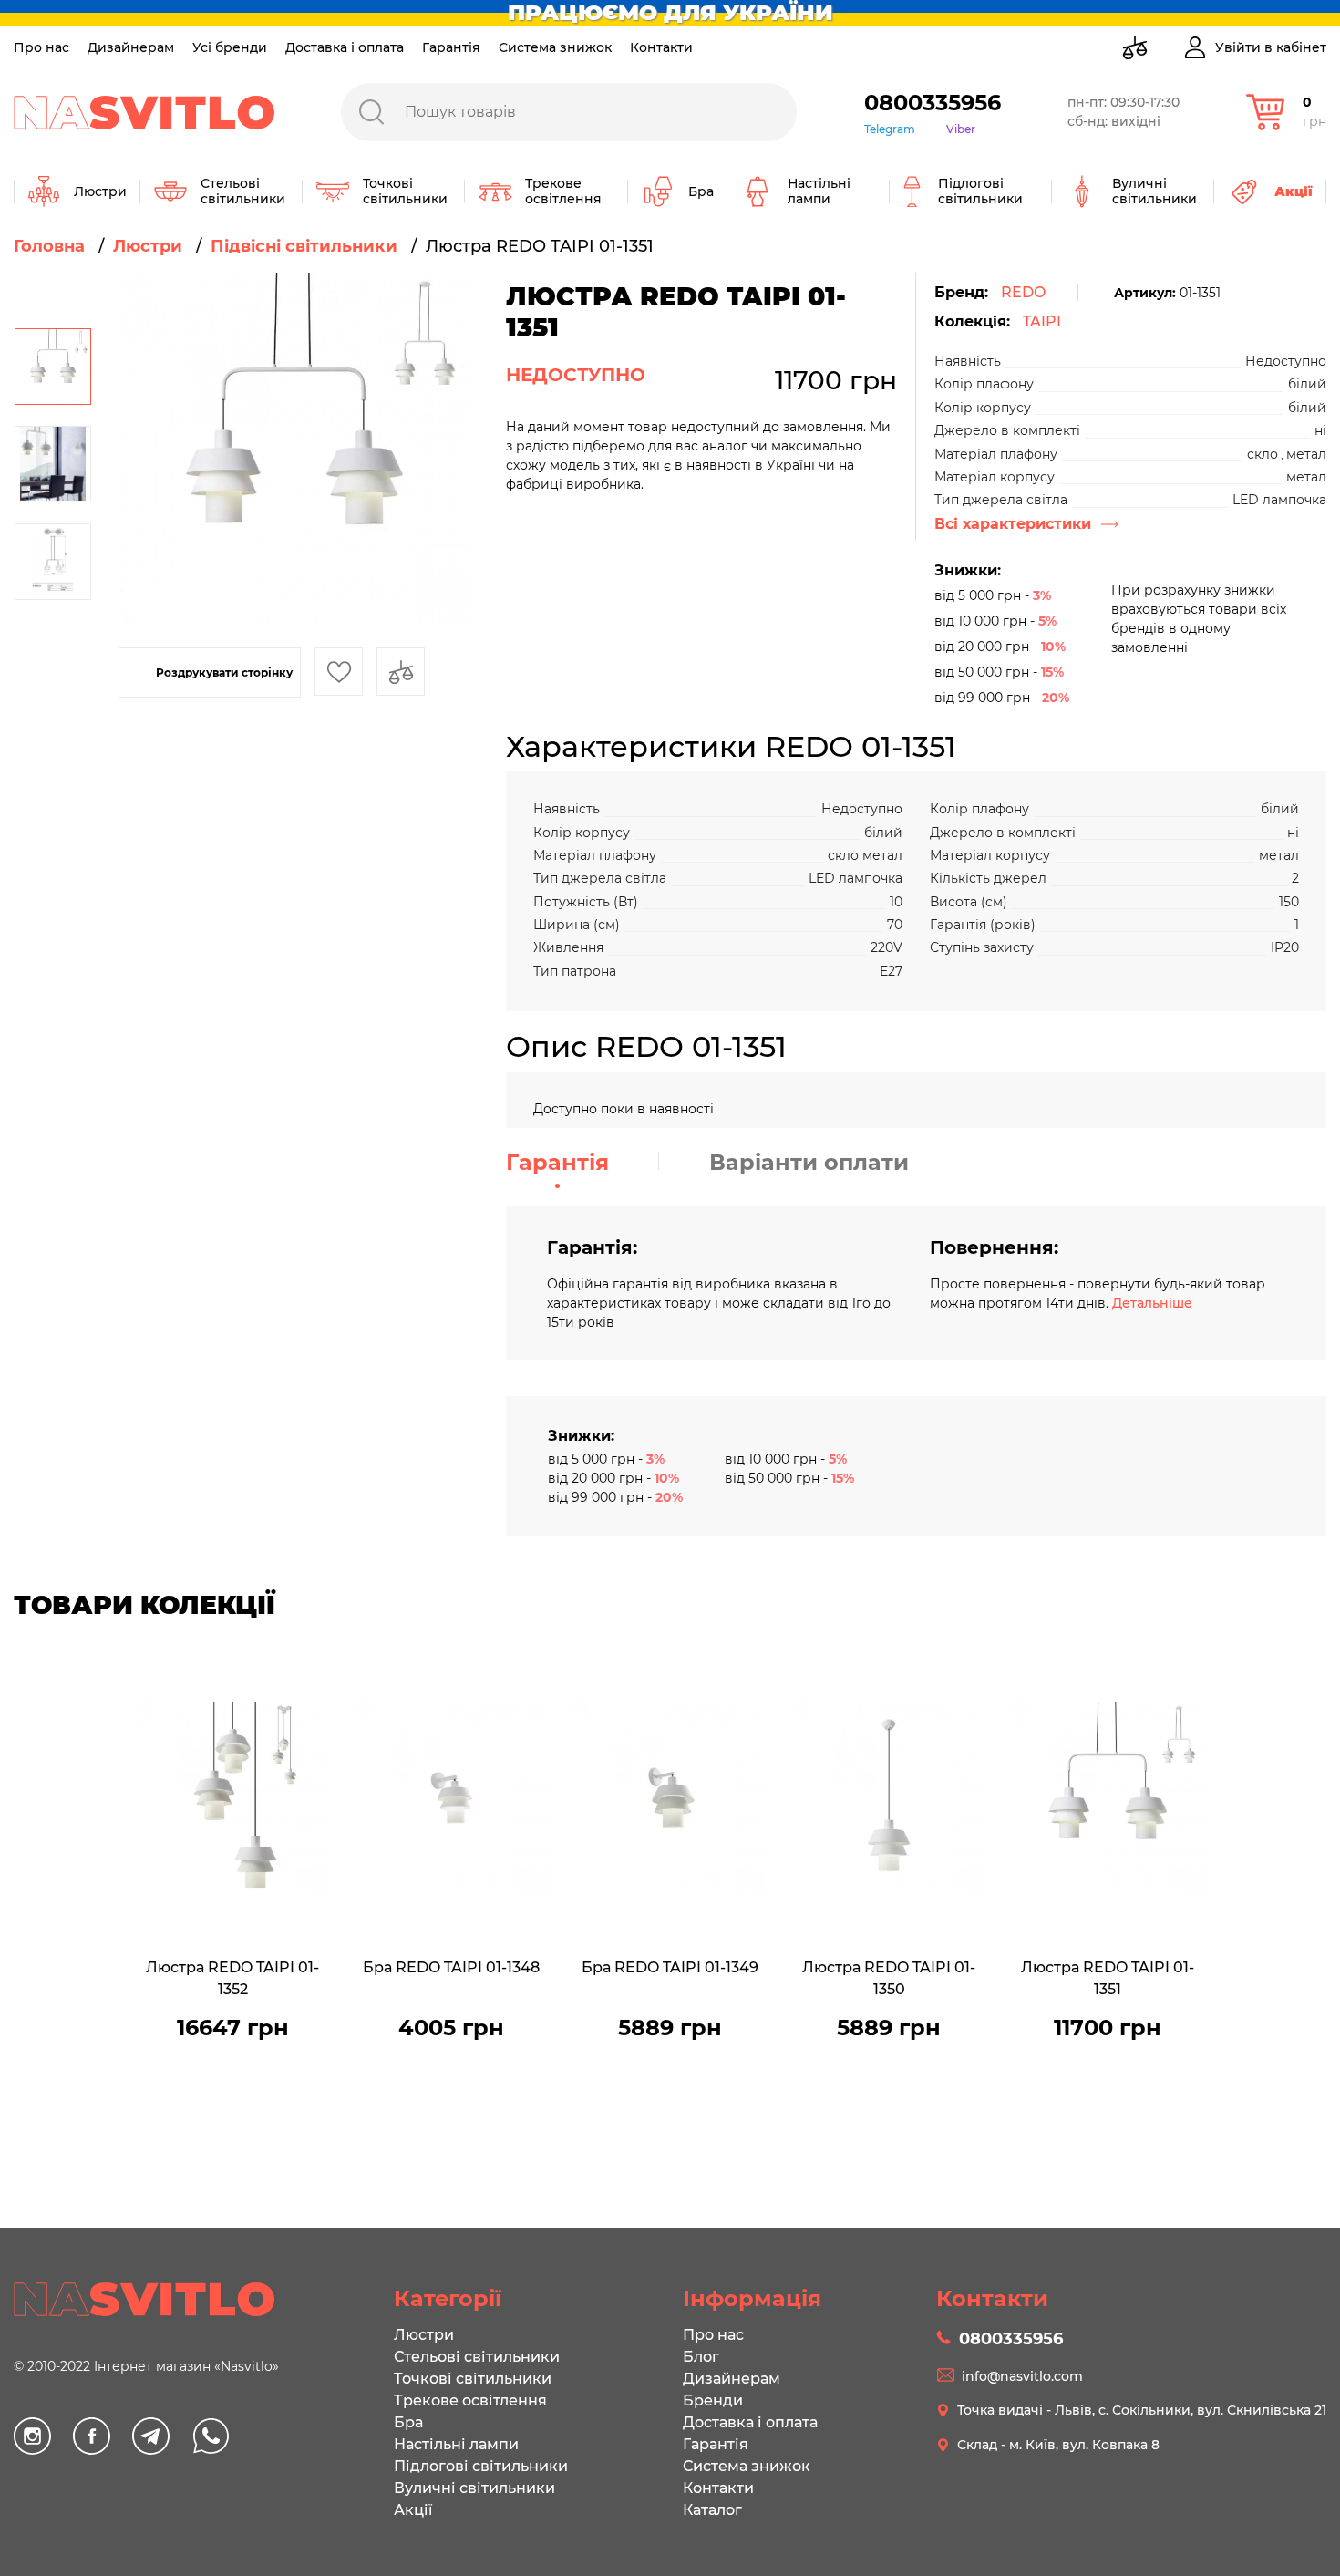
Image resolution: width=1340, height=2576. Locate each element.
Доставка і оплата (345, 47)
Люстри (424, 2335)
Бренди (713, 2400)
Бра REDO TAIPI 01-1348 (451, 1967)
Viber (961, 129)
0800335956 (933, 103)
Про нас (41, 47)
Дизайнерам (131, 47)
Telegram (890, 129)
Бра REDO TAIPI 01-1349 (670, 1967)
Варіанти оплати (809, 1162)
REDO (1023, 292)
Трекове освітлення (470, 2400)
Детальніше (1152, 1303)
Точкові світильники (473, 2379)
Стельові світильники (477, 2357)
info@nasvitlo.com (1022, 2376)
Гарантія (451, 47)
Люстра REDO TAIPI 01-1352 (232, 1978)
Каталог (712, 2510)
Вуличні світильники (474, 2488)
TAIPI (1042, 321)
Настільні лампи (456, 2444)
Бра (408, 2422)
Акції (413, 2510)
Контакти (661, 47)
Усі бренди (230, 47)
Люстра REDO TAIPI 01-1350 (889, 1978)
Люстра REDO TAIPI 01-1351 (1108, 1978)
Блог (701, 2357)
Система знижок (555, 47)
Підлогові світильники (481, 2466)
